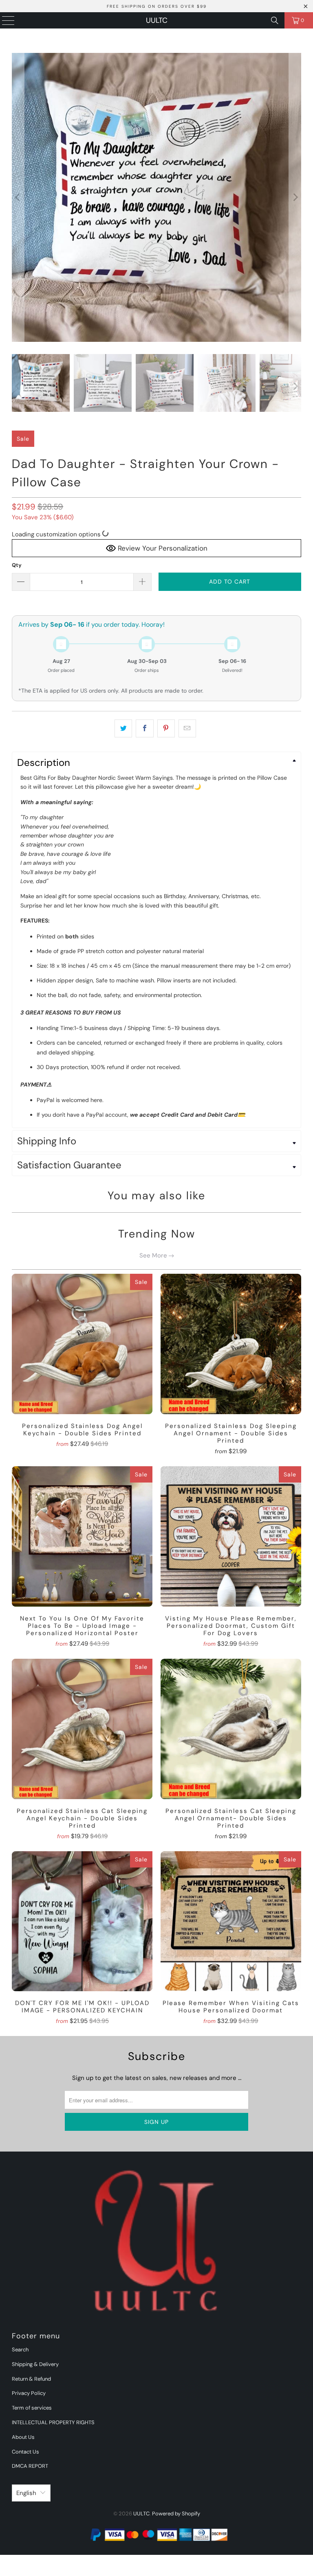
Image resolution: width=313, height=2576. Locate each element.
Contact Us (25, 2452)
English (26, 2493)
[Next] (295, 197)
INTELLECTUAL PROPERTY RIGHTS (53, 2422)
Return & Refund (31, 2379)
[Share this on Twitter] (123, 728)
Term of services (32, 2408)
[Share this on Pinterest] (166, 728)
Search (20, 2350)
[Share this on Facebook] (144, 728)
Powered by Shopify (176, 2514)
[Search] (275, 20)
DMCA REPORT (30, 2466)
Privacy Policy (29, 2393)
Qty (17, 565)
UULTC (157, 20)
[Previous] (18, 197)
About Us (23, 2437)
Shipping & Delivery (35, 2364)
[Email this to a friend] (187, 728)
